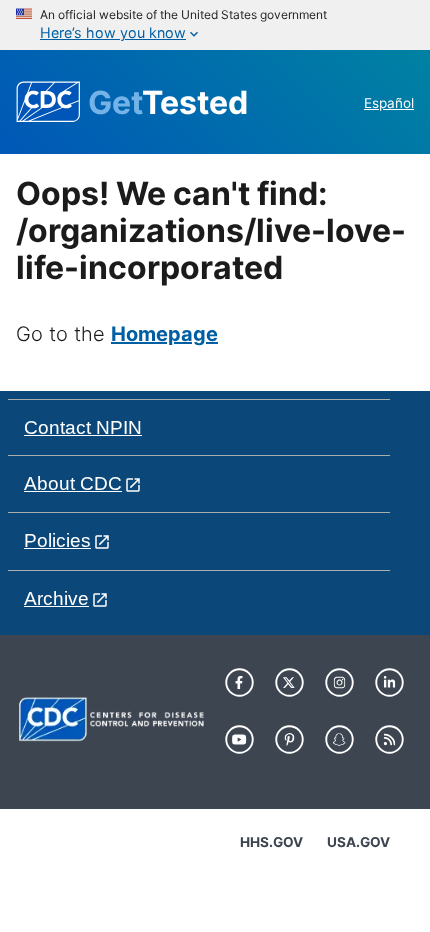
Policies (57, 540)
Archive (56, 598)
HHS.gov (271, 842)
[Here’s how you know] (215, 25)
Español (389, 103)
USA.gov (358, 842)
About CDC (73, 483)
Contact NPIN (83, 427)
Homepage (164, 334)
